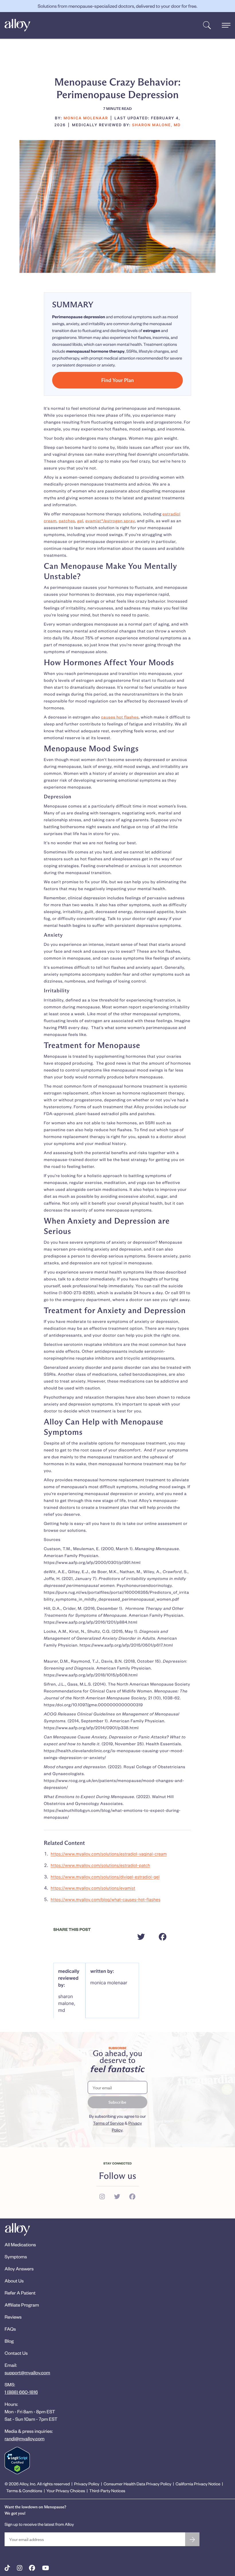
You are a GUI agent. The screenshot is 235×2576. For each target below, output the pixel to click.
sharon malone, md (67, 2003)
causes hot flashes (120, 717)
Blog (9, 2341)
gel (80, 521)
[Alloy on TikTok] (7, 2568)
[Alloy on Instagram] (20, 2568)
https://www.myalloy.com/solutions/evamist (93, 1888)
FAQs (10, 2329)
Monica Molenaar (86, 118)
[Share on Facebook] (163, 1937)
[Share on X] (141, 1937)
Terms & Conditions (24, 2491)
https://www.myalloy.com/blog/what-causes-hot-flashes (106, 1900)
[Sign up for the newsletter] (192, 2539)
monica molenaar (109, 1983)
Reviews (13, 2317)
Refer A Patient (20, 2293)
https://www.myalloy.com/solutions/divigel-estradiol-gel (105, 1877)
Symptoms (16, 2256)
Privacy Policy (87, 2484)
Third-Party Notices (107, 2491)
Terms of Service (108, 2123)
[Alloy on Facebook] (32, 2568)
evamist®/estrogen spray (110, 521)
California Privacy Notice (198, 2484)
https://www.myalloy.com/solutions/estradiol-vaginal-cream (109, 1854)
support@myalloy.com (27, 2372)
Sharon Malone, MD (156, 125)
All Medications (20, 2244)
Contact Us (16, 2353)
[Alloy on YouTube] (46, 2568)
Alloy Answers (19, 2269)
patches (67, 521)
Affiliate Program (22, 2305)
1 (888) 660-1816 (21, 2392)
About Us (14, 2281)
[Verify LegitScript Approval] (17, 2461)
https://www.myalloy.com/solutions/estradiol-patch (100, 1866)
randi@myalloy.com (25, 2438)
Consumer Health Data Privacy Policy (137, 2484)
